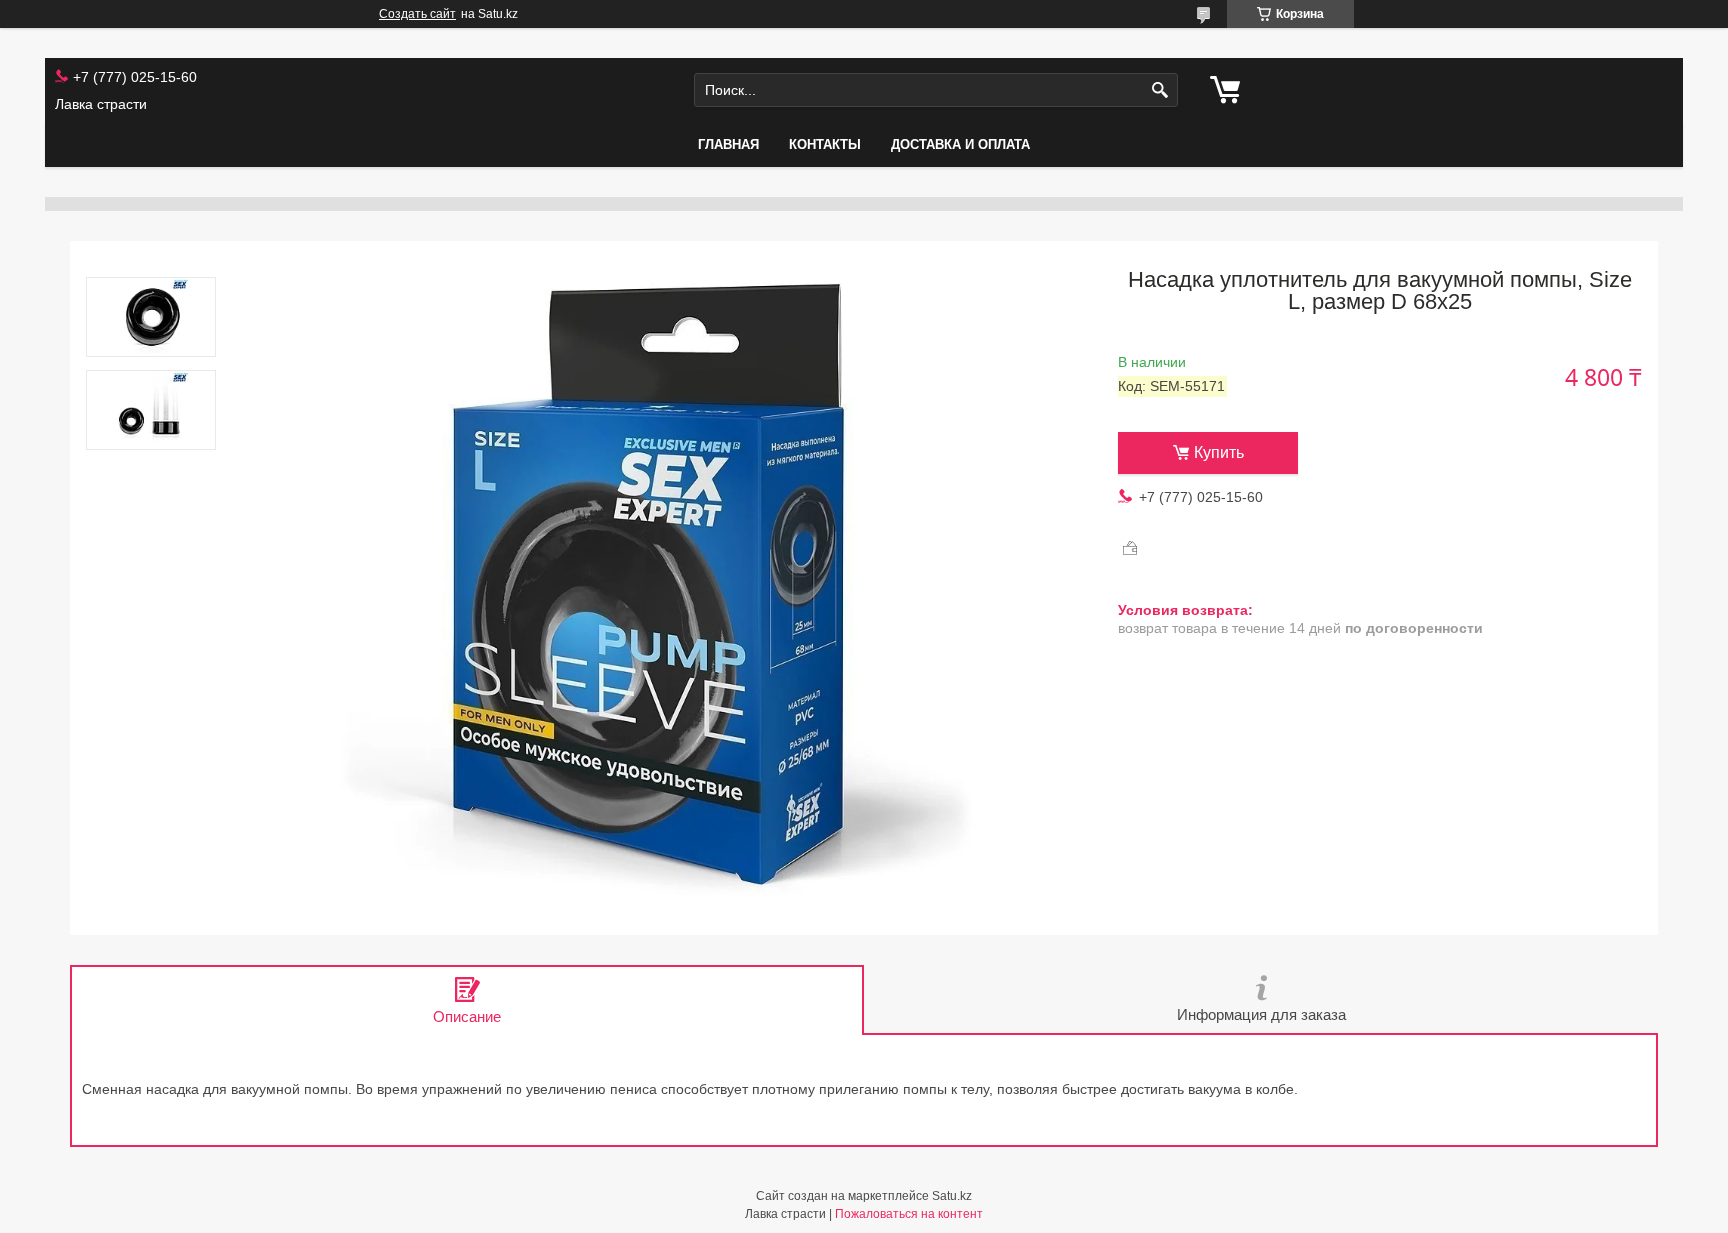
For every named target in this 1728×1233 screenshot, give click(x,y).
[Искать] (1160, 90)
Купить (1219, 452)
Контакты (825, 144)
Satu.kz (952, 1196)
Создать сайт (417, 14)
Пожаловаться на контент (909, 1214)
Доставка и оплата (960, 144)
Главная (728, 144)
